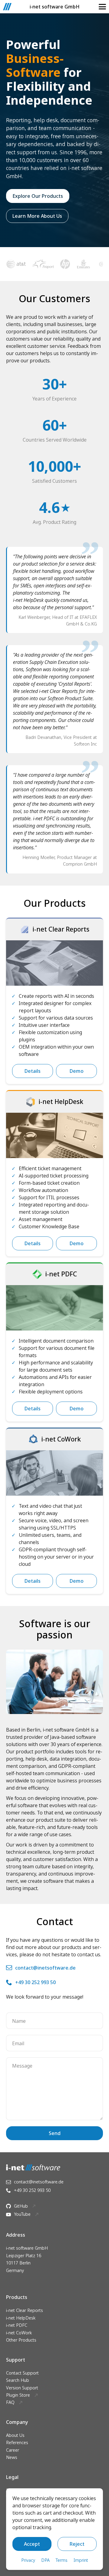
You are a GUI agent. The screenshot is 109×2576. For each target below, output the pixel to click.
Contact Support (22, 2373)
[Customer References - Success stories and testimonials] (54, 264)
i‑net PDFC (17, 2325)
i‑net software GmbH (55, 7)
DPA (45, 2560)
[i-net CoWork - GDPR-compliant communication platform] (54, 1473)
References (17, 2442)
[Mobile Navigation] (102, 7)
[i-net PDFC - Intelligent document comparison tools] (54, 1308)
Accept (32, 2544)
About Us (15, 2435)
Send (55, 2133)
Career (13, 2450)
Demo (77, 1071)
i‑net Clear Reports (25, 2310)
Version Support (22, 2388)
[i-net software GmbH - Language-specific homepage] (7, 7)
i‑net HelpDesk (21, 2318)
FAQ (10, 2402)
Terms (62, 2560)
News (12, 2457)
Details (33, 1071)
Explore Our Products (38, 196)
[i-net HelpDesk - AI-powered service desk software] (54, 1135)
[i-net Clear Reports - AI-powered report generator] (54, 963)
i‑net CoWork (19, 2333)
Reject (77, 2544)
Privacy (28, 2560)
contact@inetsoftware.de (45, 1968)
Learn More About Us (37, 216)
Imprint (81, 2560)
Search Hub (18, 2380)
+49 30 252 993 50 (35, 1982)
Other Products (21, 2340)
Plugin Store (18, 2395)
